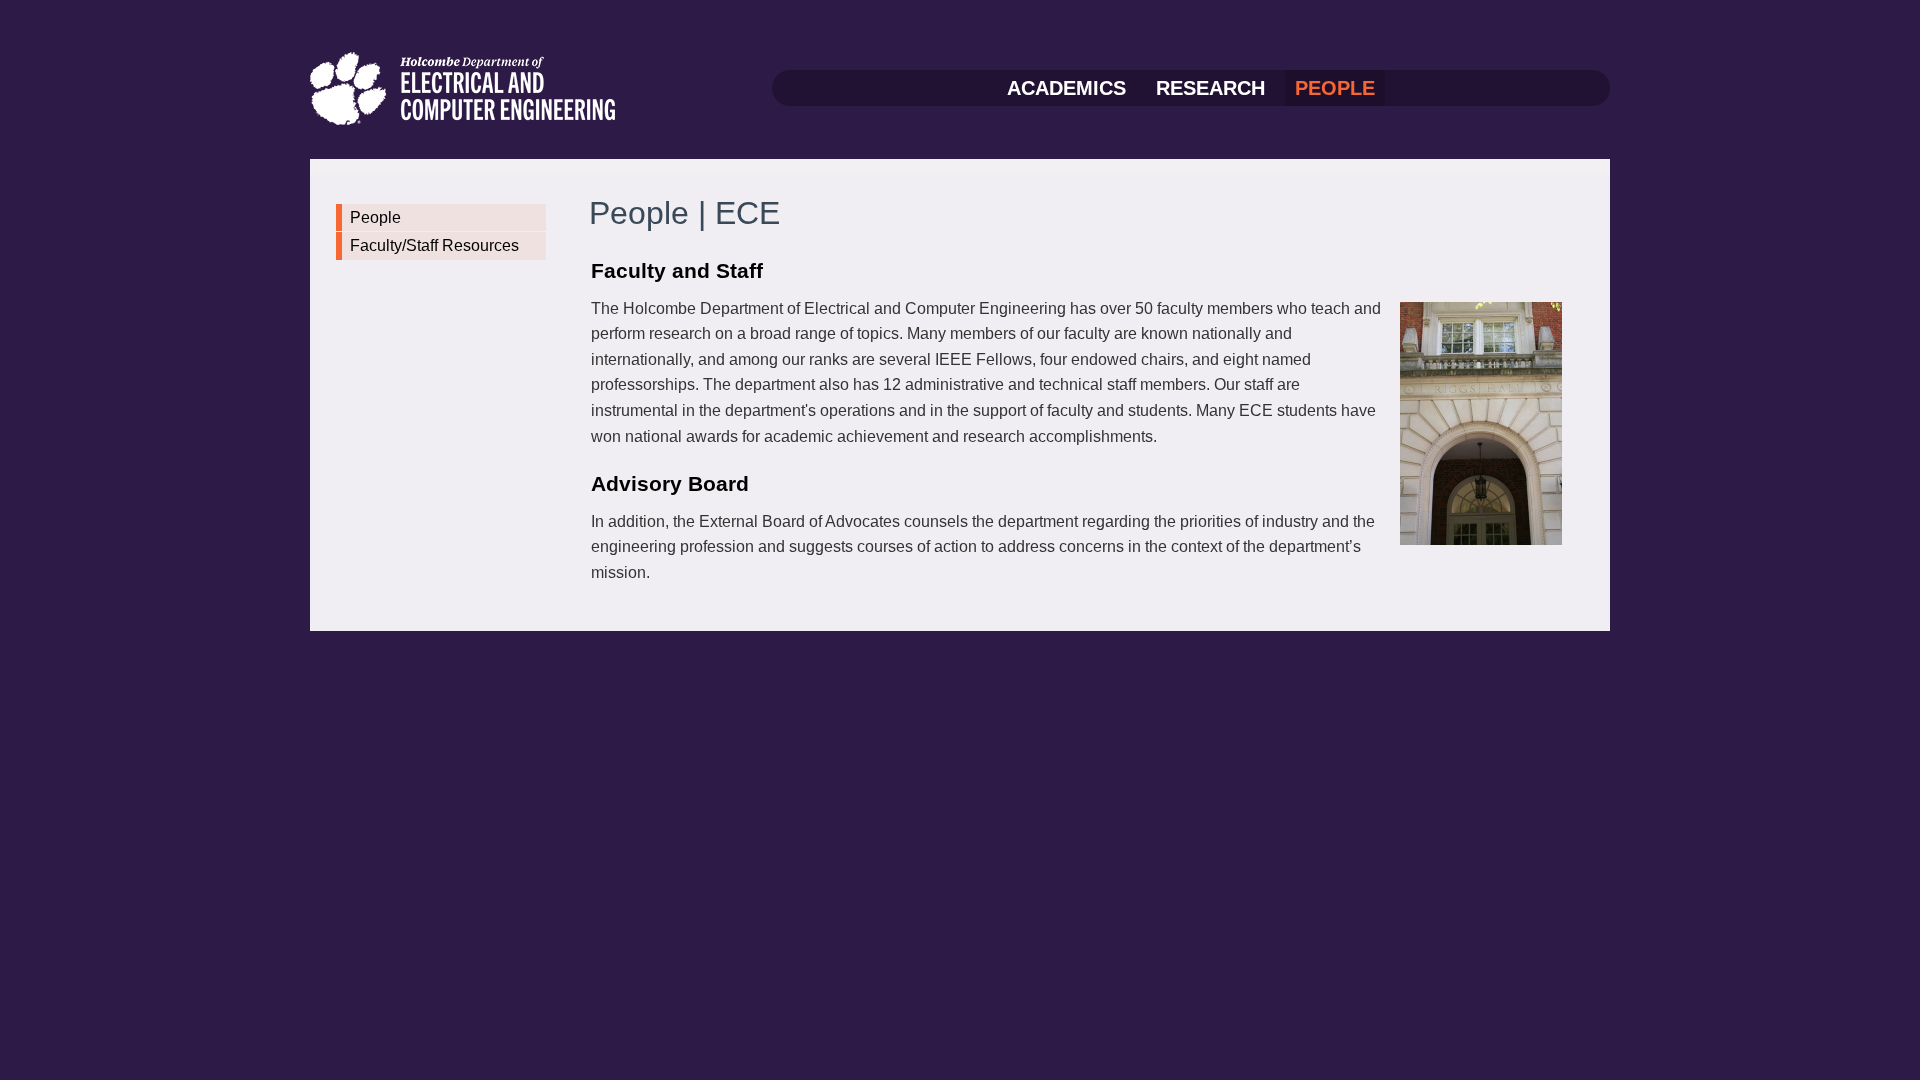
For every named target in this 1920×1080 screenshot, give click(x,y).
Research (1210, 88)
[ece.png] (463, 86)
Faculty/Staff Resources (434, 245)
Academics (1066, 88)
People (1335, 88)
